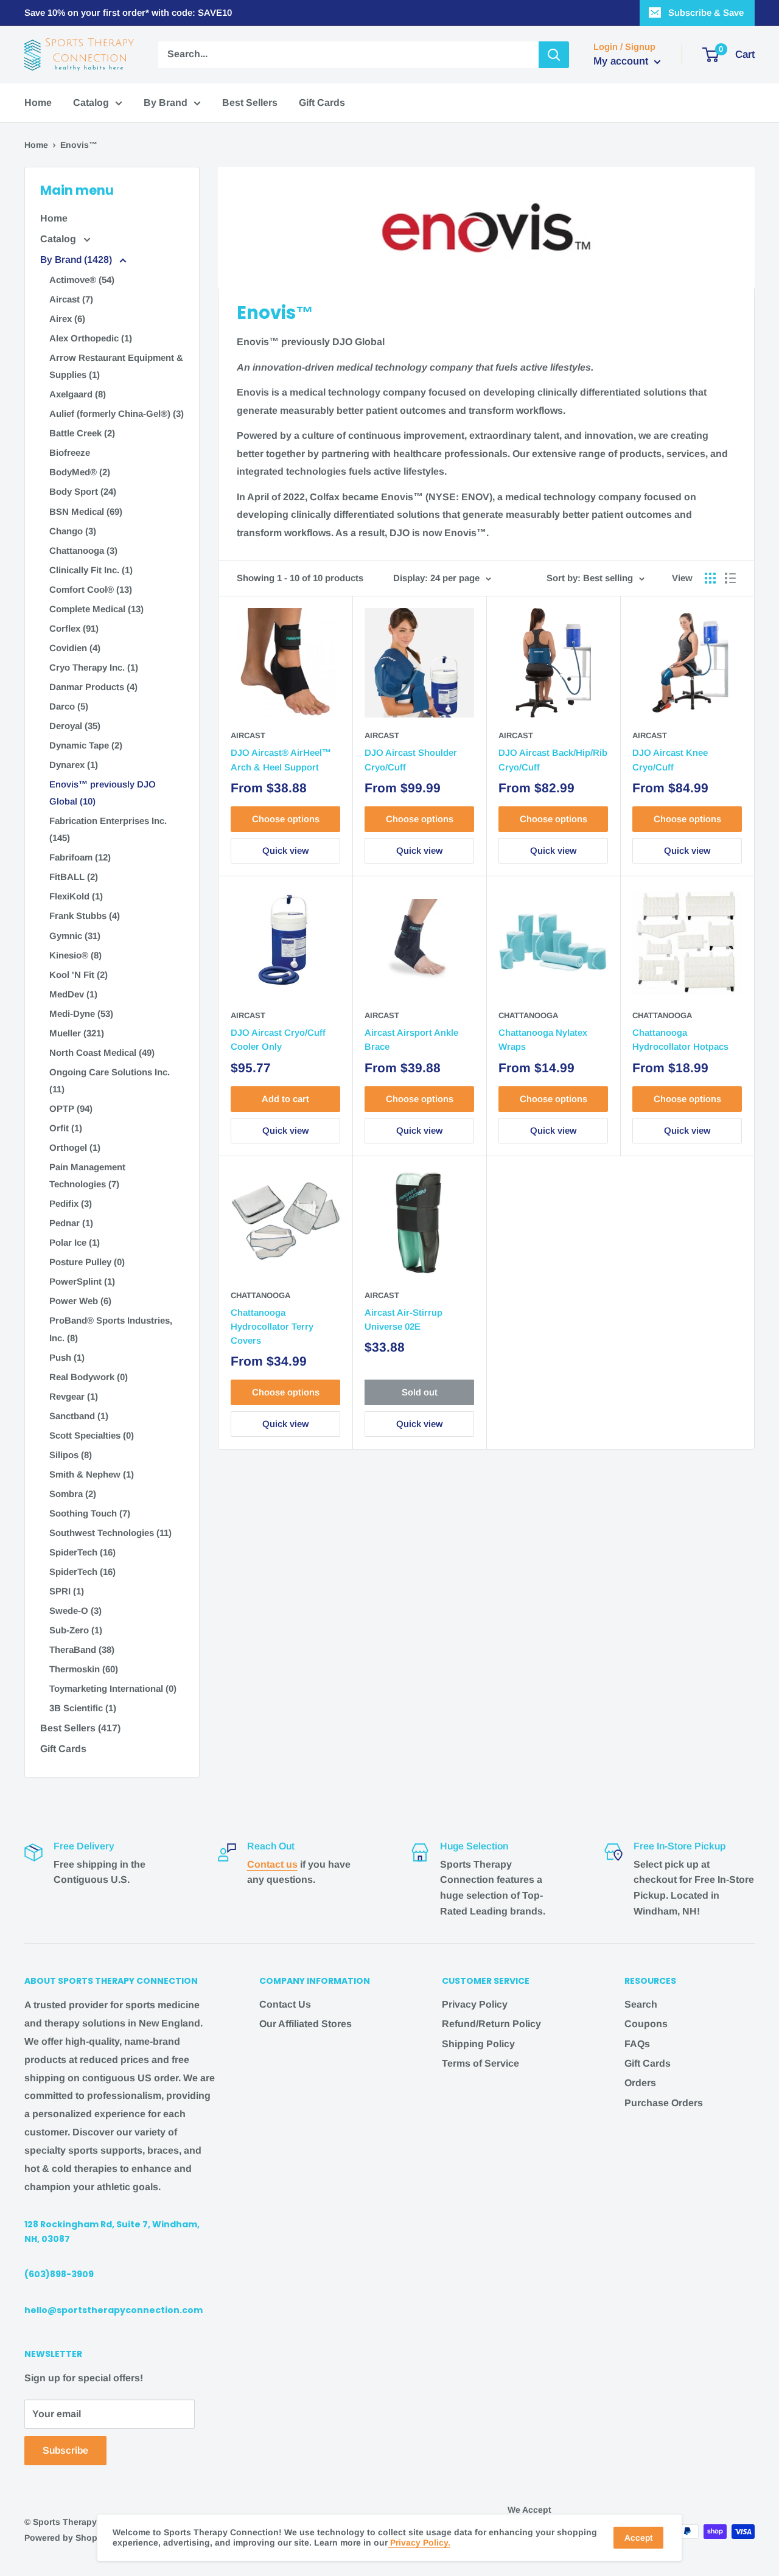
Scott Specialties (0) (92, 1435)
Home (38, 103)
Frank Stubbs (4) (85, 916)
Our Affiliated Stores (306, 2024)
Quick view (285, 850)
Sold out (420, 1392)
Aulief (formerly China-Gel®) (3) (117, 414)
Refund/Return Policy (491, 2024)
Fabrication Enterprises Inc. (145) (108, 829)
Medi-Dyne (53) (81, 1014)
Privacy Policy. (419, 2543)
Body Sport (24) (83, 491)
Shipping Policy (478, 2044)
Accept (638, 2538)
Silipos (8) (71, 1455)
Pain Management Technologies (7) (87, 1175)
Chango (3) (73, 531)
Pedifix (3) (71, 1203)
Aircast (248, 735)
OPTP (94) (71, 1108)
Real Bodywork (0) (89, 1377)
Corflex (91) (74, 628)
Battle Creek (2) (82, 433)
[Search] (554, 55)
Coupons (646, 2024)
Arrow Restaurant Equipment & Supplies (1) (116, 366)
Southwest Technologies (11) (110, 1533)
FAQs (637, 2044)
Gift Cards (322, 103)
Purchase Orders (664, 2103)
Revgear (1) (74, 1396)
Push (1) (67, 1357)
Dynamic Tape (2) (86, 745)
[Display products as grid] (710, 578)
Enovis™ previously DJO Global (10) (103, 793)
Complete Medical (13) (96, 609)
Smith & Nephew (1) (92, 1474)
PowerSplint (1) (82, 1281)
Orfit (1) (66, 1128)
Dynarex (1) (74, 765)
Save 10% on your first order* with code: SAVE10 (128, 12)
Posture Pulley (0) (87, 1262)
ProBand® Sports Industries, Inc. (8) (111, 1329)
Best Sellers (250, 103)
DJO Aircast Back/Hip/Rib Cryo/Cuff (553, 759)
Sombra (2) (73, 1494)
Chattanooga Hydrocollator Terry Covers (272, 1327)
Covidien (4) (75, 648)
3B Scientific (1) (83, 1708)
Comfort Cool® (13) (91, 589)
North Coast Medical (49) (102, 1052)
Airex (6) (67, 319)
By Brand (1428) (77, 260)
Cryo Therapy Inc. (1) (94, 667)
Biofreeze (70, 452)
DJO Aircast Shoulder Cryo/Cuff (411, 759)
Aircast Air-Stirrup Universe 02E (403, 1319)
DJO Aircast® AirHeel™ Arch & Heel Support (281, 759)
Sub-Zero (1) (76, 1630)
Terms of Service (480, 2063)
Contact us (272, 1864)
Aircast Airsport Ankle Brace (411, 1039)
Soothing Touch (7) (90, 1513)
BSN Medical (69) (86, 511)
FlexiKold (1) (76, 896)
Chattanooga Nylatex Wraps (543, 1039)
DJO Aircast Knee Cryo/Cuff (670, 759)
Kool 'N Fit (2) (79, 975)
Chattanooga (528, 1015)
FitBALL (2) (74, 877)
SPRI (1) (67, 1591)
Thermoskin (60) (84, 1669)
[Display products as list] (730, 578)
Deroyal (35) (75, 726)
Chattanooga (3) (83, 550)
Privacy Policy (475, 2004)
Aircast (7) (71, 299)
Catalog (91, 103)
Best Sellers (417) (80, 1728)
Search (641, 2004)
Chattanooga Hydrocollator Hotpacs (680, 1039)
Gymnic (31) (75, 936)
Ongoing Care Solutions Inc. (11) (110, 1080)
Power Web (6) (80, 1301)
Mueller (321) (77, 1033)
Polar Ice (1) (75, 1242)
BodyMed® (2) (80, 472)
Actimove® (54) (82, 280)
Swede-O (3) (75, 1611)
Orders (640, 2083)
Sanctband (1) (79, 1416)
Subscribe (65, 2450)
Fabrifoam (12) (80, 857)
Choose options (286, 819)
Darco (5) (69, 706)
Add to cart (285, 1099)
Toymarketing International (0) (113, 1688)
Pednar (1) (71, 1223)
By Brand (166, 103)
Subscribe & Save (706, 12)
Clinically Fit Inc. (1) (91, 570)
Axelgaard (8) (78, 394)
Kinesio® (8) (75, 955)
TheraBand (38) (82, 1649)
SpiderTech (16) (82, 1552)
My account (622, 61)
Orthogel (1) (75, 1147)
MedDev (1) (73, 994)
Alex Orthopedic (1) (91, 338)
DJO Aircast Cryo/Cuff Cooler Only (278, 1039)
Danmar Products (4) (93, 687)
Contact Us (285, 2004)
